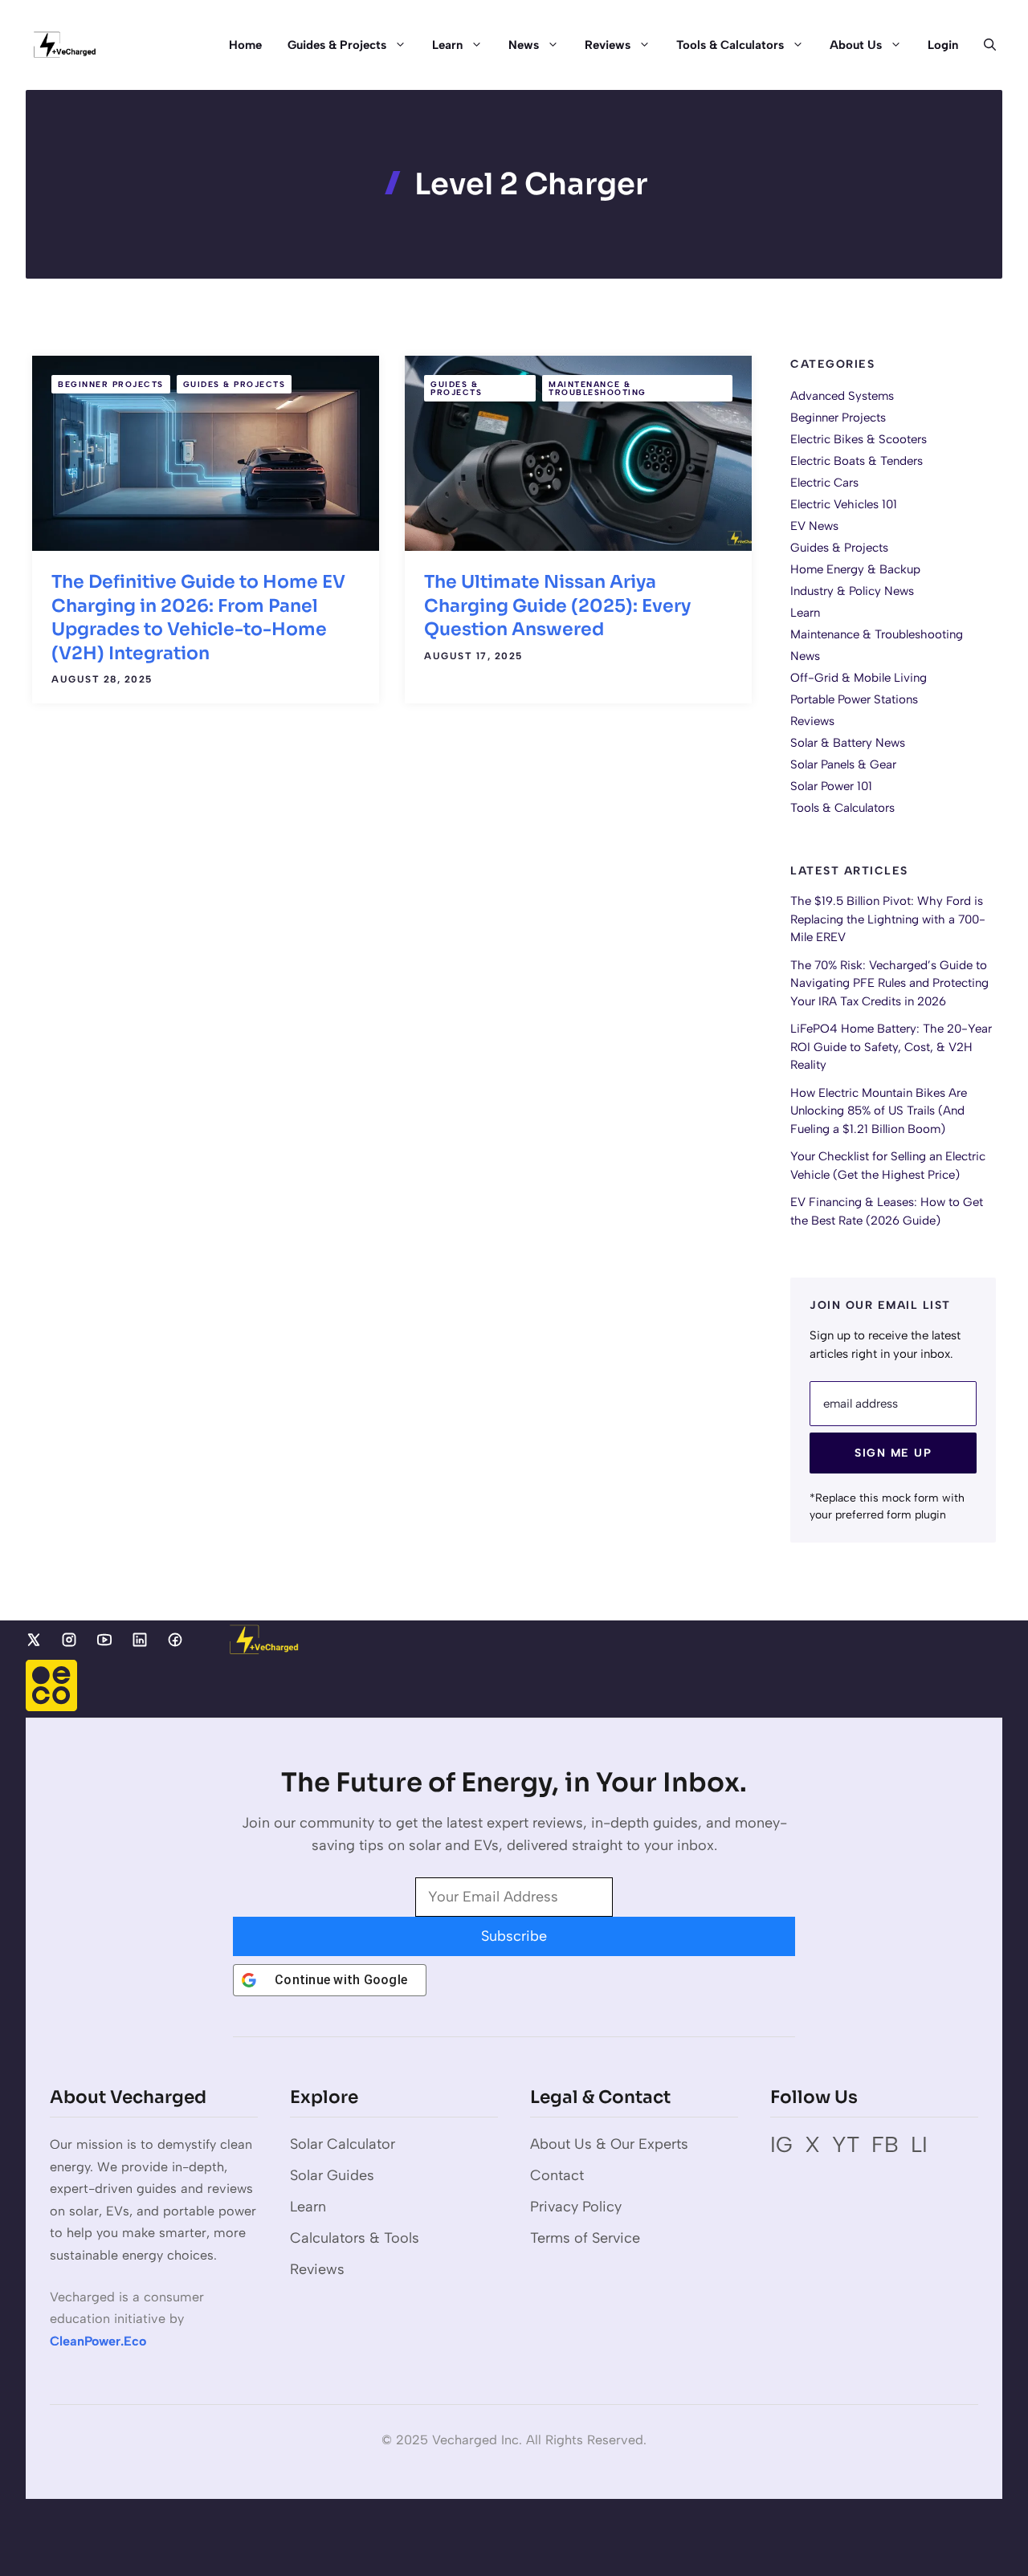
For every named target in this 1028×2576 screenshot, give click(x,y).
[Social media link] (34, 1640)
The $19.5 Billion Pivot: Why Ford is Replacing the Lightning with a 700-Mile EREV (888, 920)
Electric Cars (824, 483)
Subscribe (514, 1936)
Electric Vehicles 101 (844, 504)
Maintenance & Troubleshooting (598, 388)
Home (245, 45)
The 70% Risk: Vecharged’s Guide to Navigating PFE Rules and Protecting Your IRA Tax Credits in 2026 (889, 983)
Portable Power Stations (854, 699)
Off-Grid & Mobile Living (859, 678)
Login (943, 45)
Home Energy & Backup (855, 569)
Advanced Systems (842, 396)
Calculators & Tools (355, 2238)
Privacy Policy (576, 2207)
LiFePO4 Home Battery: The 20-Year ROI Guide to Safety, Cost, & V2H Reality (891, 1048)
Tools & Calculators (730, 45)
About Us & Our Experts (609, 2144)
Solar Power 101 (831, 786)
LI (919, 2144)
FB (885, 2144)
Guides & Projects (337, 45)
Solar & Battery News (848, 743)
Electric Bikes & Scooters (859, 439)
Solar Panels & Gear (843, 764)
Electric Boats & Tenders (857, 461)
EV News (814, 526)
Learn (447, 45)
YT (846, 2144)
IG (781, 2144)
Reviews (608, 45)
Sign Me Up (893, 1454)
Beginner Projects (111, 384)
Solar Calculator (343, 2144)
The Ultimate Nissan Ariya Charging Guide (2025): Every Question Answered (557, 605)
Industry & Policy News (852, 591)
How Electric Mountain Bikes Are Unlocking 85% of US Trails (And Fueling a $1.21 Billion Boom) (879, 1111)
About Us (856, 45)
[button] (983, 45)
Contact (557, 2175)
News (524, 45)
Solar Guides (332, 2175)
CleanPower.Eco (98, 2341)
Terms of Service (585, 2238)
